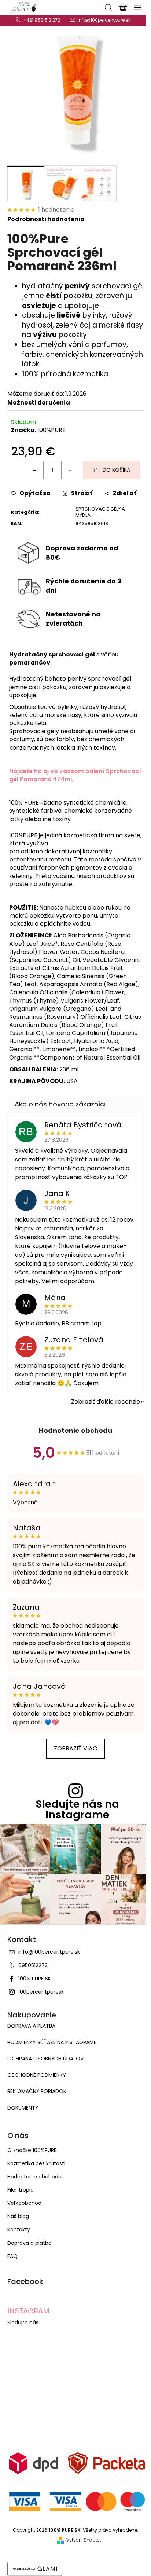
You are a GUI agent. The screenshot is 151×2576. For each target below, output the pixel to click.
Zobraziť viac (75, 1748)
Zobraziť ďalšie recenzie (106, 1402)
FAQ (12, 2256)
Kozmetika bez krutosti (36, 2163)
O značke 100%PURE (32, 2150)
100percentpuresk (41, 1992)
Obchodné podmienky (37, 2075)
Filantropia (21, 2190)
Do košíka (116, 470)
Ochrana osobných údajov (45, 2059)
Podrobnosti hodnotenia (46, 219)
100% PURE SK (35, 1979)
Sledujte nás (23, 2323)
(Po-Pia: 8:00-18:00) (42, 20)
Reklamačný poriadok (37, 2091)
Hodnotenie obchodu (75, 1430)
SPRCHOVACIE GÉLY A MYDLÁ (100, 512)
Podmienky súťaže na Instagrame (52, 2043)
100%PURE (51, 430)
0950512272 (33, 1965)
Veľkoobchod (24, 2203)
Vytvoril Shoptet (84, 2540)
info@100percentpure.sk (49, 1952)
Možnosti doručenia (39, 402)
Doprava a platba (31, 2026)
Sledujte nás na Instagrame (78, 1810)
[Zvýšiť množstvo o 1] (70, 470)
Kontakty (19, 2229)
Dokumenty (23, 2108)
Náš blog (18, 2216)
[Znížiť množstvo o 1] (35, 470)
